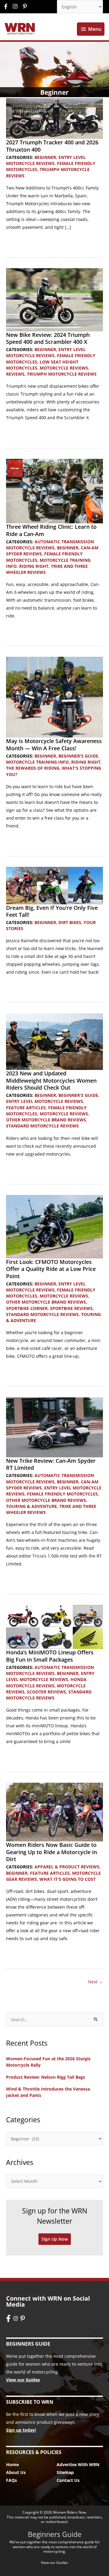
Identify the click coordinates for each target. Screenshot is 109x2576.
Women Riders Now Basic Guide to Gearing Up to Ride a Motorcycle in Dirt (51, 1852)
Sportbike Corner (27, 1308)
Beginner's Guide (78, 756)
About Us (16, 2472)
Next (96, 1982)
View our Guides (23, 2380)
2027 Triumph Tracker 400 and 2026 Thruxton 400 (52, 146)
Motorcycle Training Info (37, 762)
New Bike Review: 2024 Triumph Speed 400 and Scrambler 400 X (48, 338)
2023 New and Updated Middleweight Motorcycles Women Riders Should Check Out (51, 1080)
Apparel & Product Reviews (67, 1867)
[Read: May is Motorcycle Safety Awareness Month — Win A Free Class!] (54, 697)
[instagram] (17, 6)
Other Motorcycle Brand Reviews (46, 1120)
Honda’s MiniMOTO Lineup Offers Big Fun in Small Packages (50, 1656)
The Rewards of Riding (33, 768)
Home (12, 2464)
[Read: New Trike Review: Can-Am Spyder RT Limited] (54, 1427)
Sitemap (65, 2472)
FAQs (12, 2480)
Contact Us (68, 2480)
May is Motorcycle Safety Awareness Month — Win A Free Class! (54, 744)
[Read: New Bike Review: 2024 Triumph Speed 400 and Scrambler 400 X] (54, 299)
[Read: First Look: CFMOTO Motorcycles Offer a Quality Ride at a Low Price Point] (54, 1226)
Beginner (45, 157)
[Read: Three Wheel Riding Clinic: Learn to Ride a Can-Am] (54, 490)
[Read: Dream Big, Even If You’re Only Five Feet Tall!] (54, 885)
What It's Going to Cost (68, 1879)
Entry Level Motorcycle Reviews (46, 160)
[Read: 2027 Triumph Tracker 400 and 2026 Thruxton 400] (54, 118)
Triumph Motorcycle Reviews (62, 374)
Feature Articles (26, 1108)
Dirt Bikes (70, 922)
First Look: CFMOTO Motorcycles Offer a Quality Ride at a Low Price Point (51, 1269)
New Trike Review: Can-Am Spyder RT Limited (51, 1464)
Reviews (15, 374)
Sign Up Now (55, 2239)
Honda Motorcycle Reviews (46, 1682)
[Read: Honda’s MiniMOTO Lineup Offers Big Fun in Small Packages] (54, 1626)
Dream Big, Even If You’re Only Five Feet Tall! (52, 911)
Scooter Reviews (46, 1692)
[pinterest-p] (26, 6)
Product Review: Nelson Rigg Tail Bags (46, 2077)
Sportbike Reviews (71, 1308)
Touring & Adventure (31, 1506)
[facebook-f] (7, 6)
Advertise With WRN (78, 2464)
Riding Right (34, 566)
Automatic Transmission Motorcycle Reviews (50, 545)
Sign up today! (21, 2430)
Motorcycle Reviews (64, 368)
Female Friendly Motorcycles (62, 1494)
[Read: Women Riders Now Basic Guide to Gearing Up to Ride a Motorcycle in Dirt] (54, 1812)
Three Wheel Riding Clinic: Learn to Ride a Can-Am (51, 530)
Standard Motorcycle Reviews (42, 1126)
